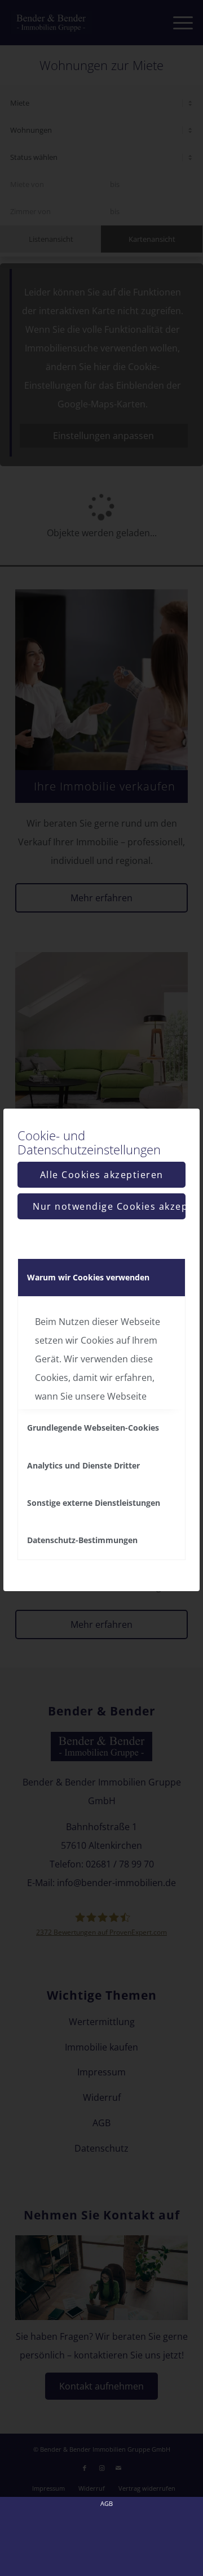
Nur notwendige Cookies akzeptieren (109, 1206)
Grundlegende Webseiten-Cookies (93, 1428)
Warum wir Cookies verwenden (88, 1277)
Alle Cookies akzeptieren (102, 1175)
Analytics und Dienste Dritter (83, 1465)
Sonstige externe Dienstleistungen (94, 1503)
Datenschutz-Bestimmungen (82, 1540)
